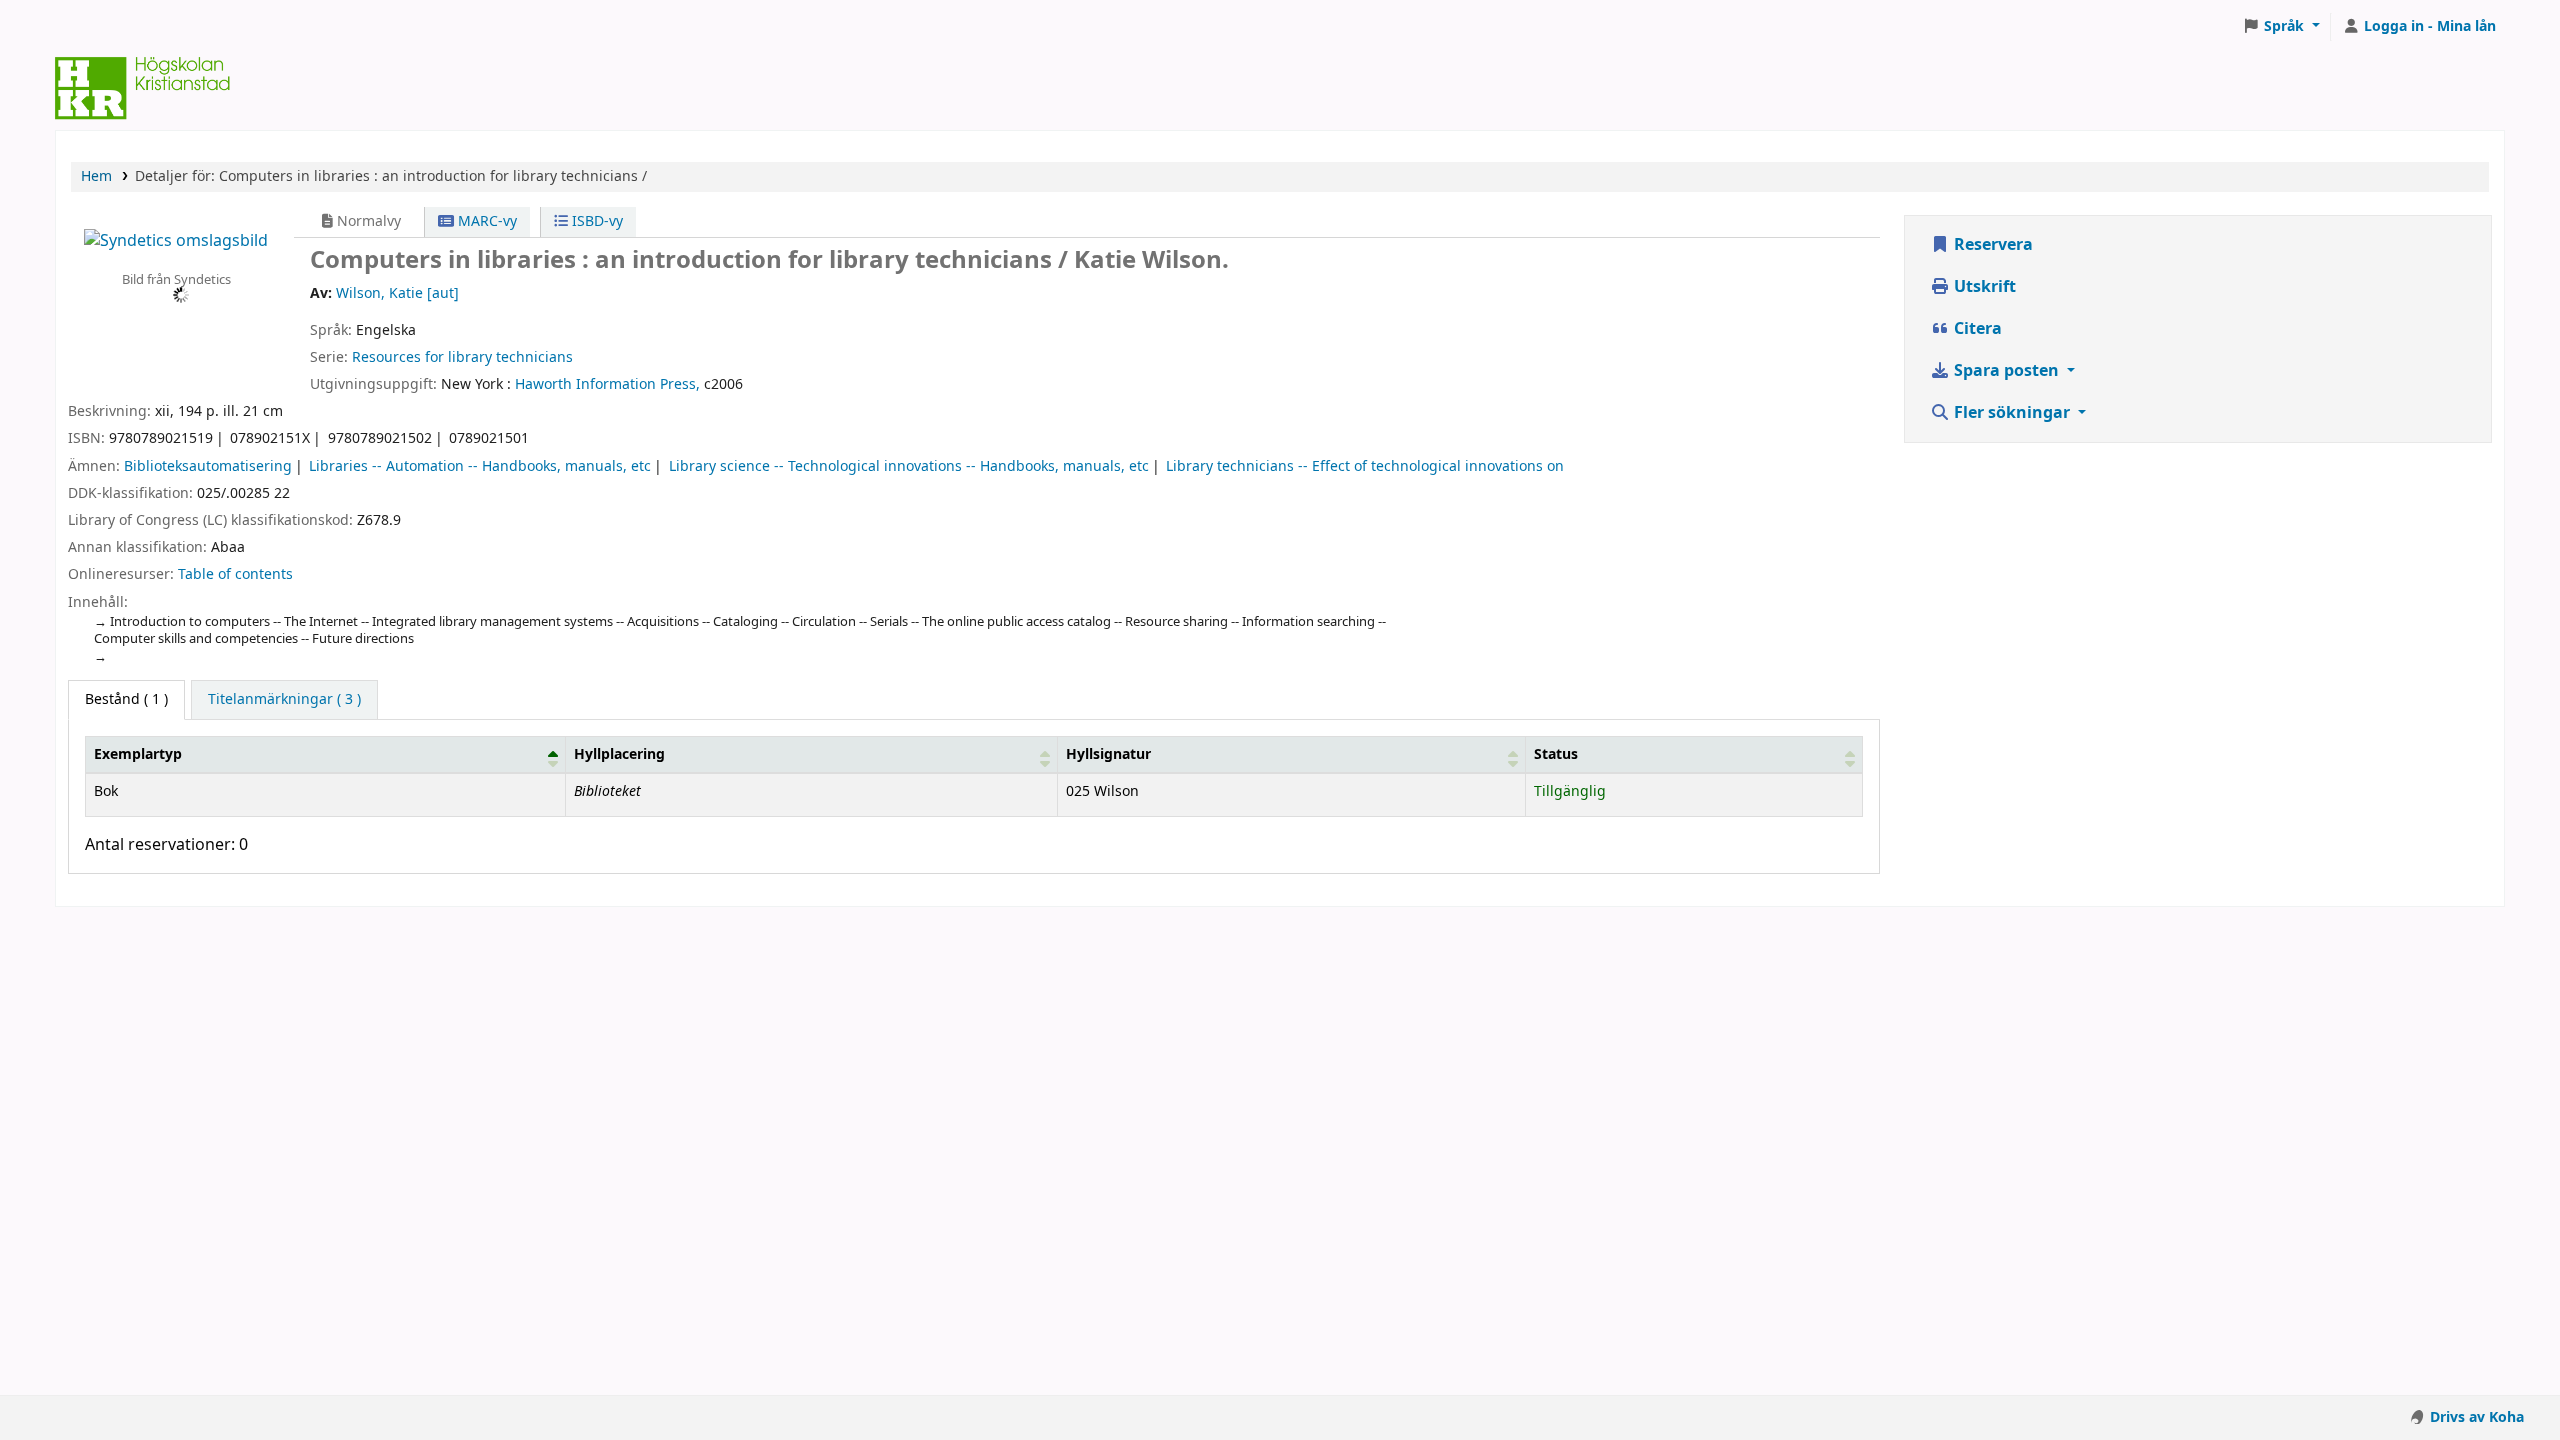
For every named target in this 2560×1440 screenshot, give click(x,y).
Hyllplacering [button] (619, 754)
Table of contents (235, 574)
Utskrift (1983, 287)
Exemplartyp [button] (138, 754)
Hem (96, 176)
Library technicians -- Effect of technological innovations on (1365, 466)
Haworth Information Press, (607, 384)
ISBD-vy (595, 221)
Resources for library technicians (462, 357)
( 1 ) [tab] (126, 699)
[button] (2281, 27)
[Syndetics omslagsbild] (176, 240)
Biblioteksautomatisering (208, 466)
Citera (1976, 329)
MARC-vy (485, 221)
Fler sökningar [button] (2012, 413)
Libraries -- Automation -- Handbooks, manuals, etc (480, 466)
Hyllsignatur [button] (1108, 754)
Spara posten (2006, 371)
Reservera (1991, 245)
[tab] (284, 700)
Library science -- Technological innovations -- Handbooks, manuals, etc (909, 466)
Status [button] (1556, 754)
